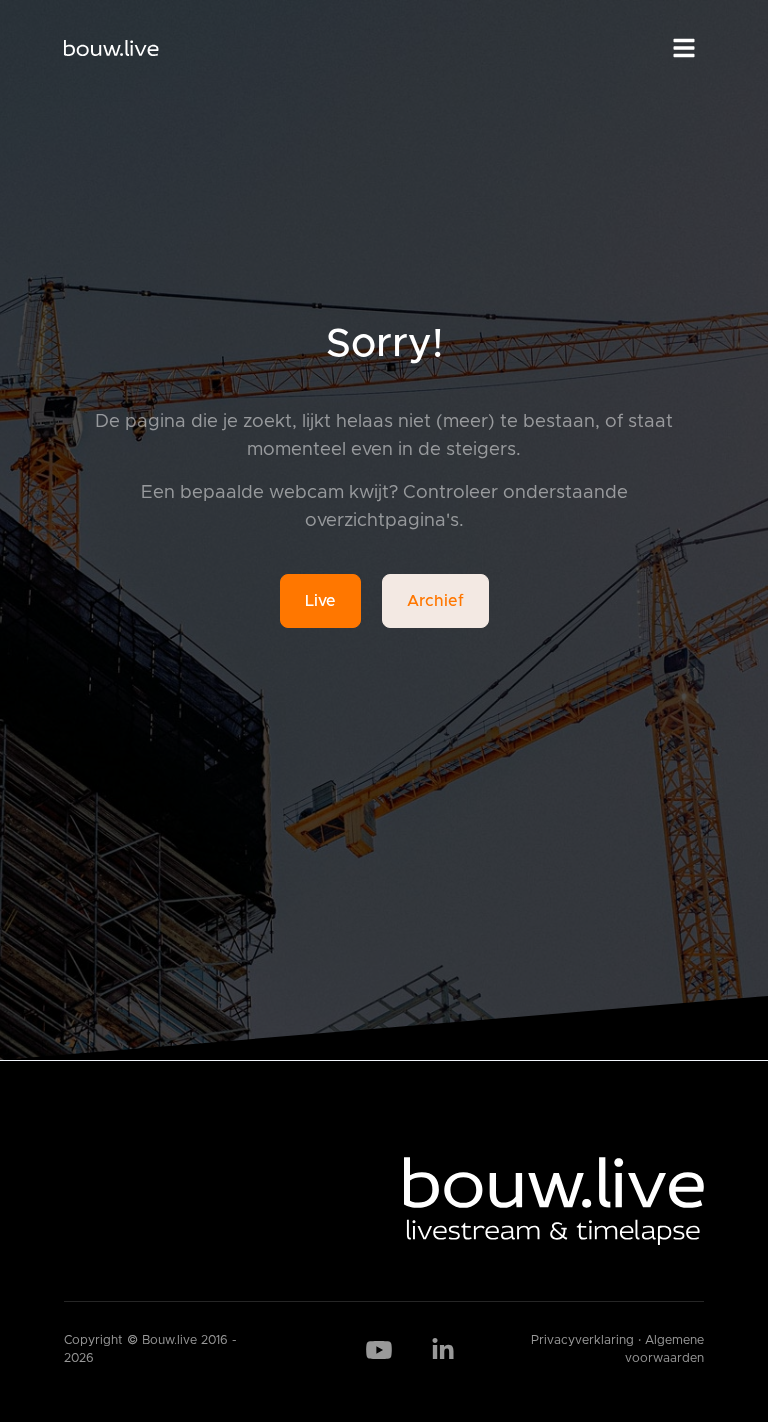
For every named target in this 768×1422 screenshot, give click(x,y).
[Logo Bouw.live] (111, 48)
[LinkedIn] (443, 1350)
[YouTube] (379, 1350)
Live (320, 601)
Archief (435, 601)
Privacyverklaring (582, 1340)
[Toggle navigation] (684, 48)
